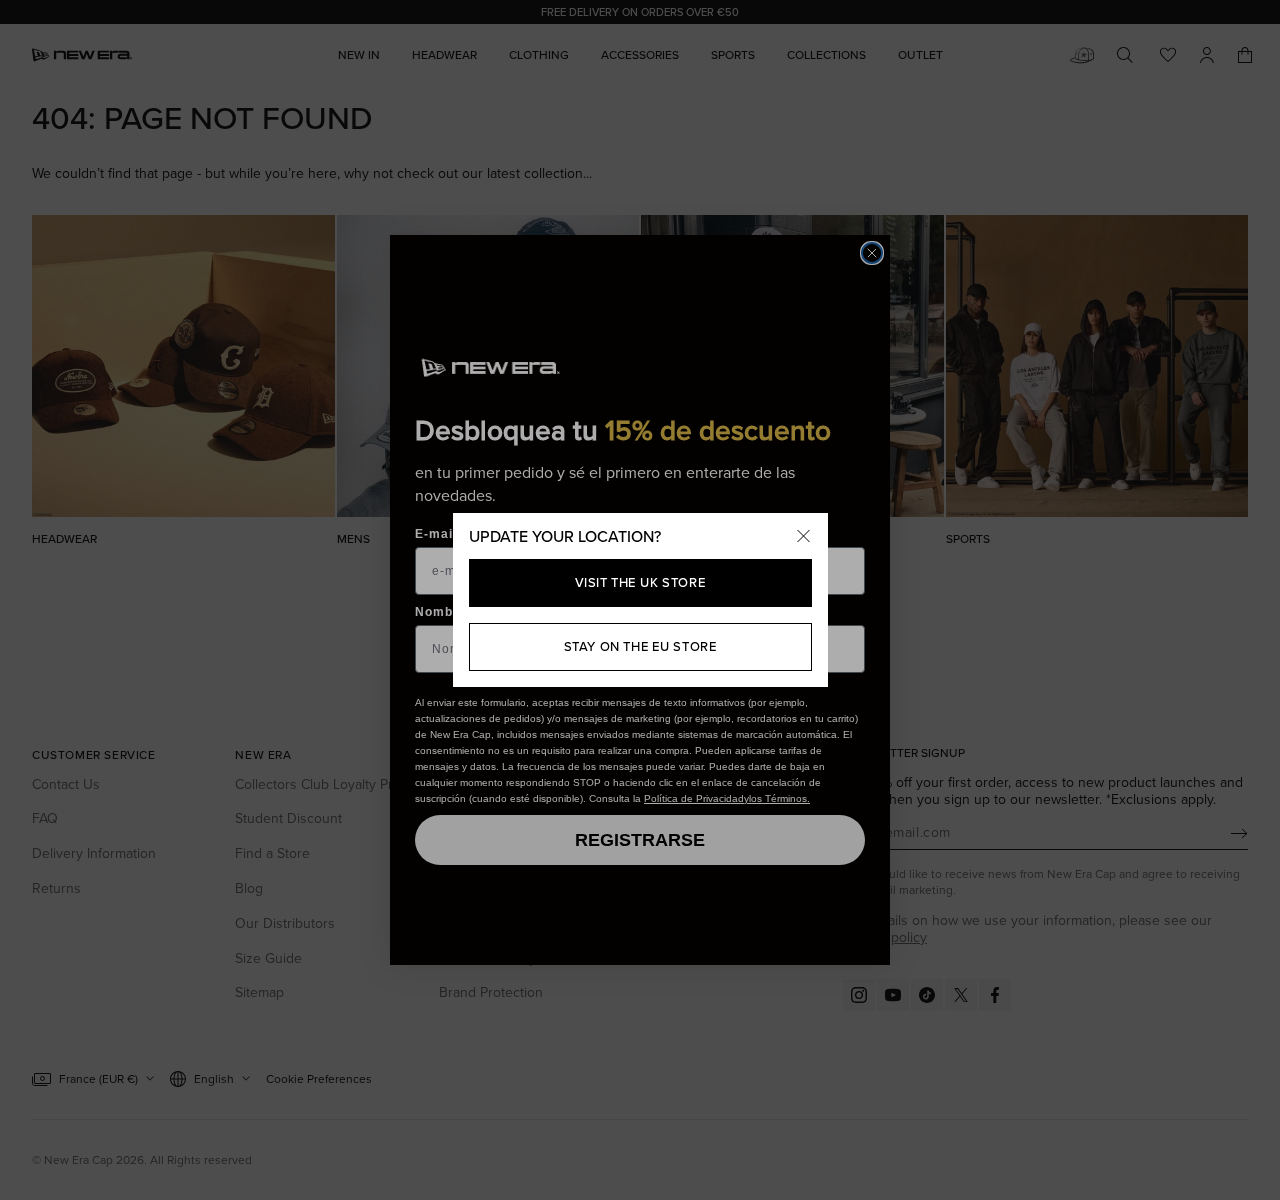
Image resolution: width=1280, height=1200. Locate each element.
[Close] (804, 537)
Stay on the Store (640, 646)
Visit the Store (640, 582)
